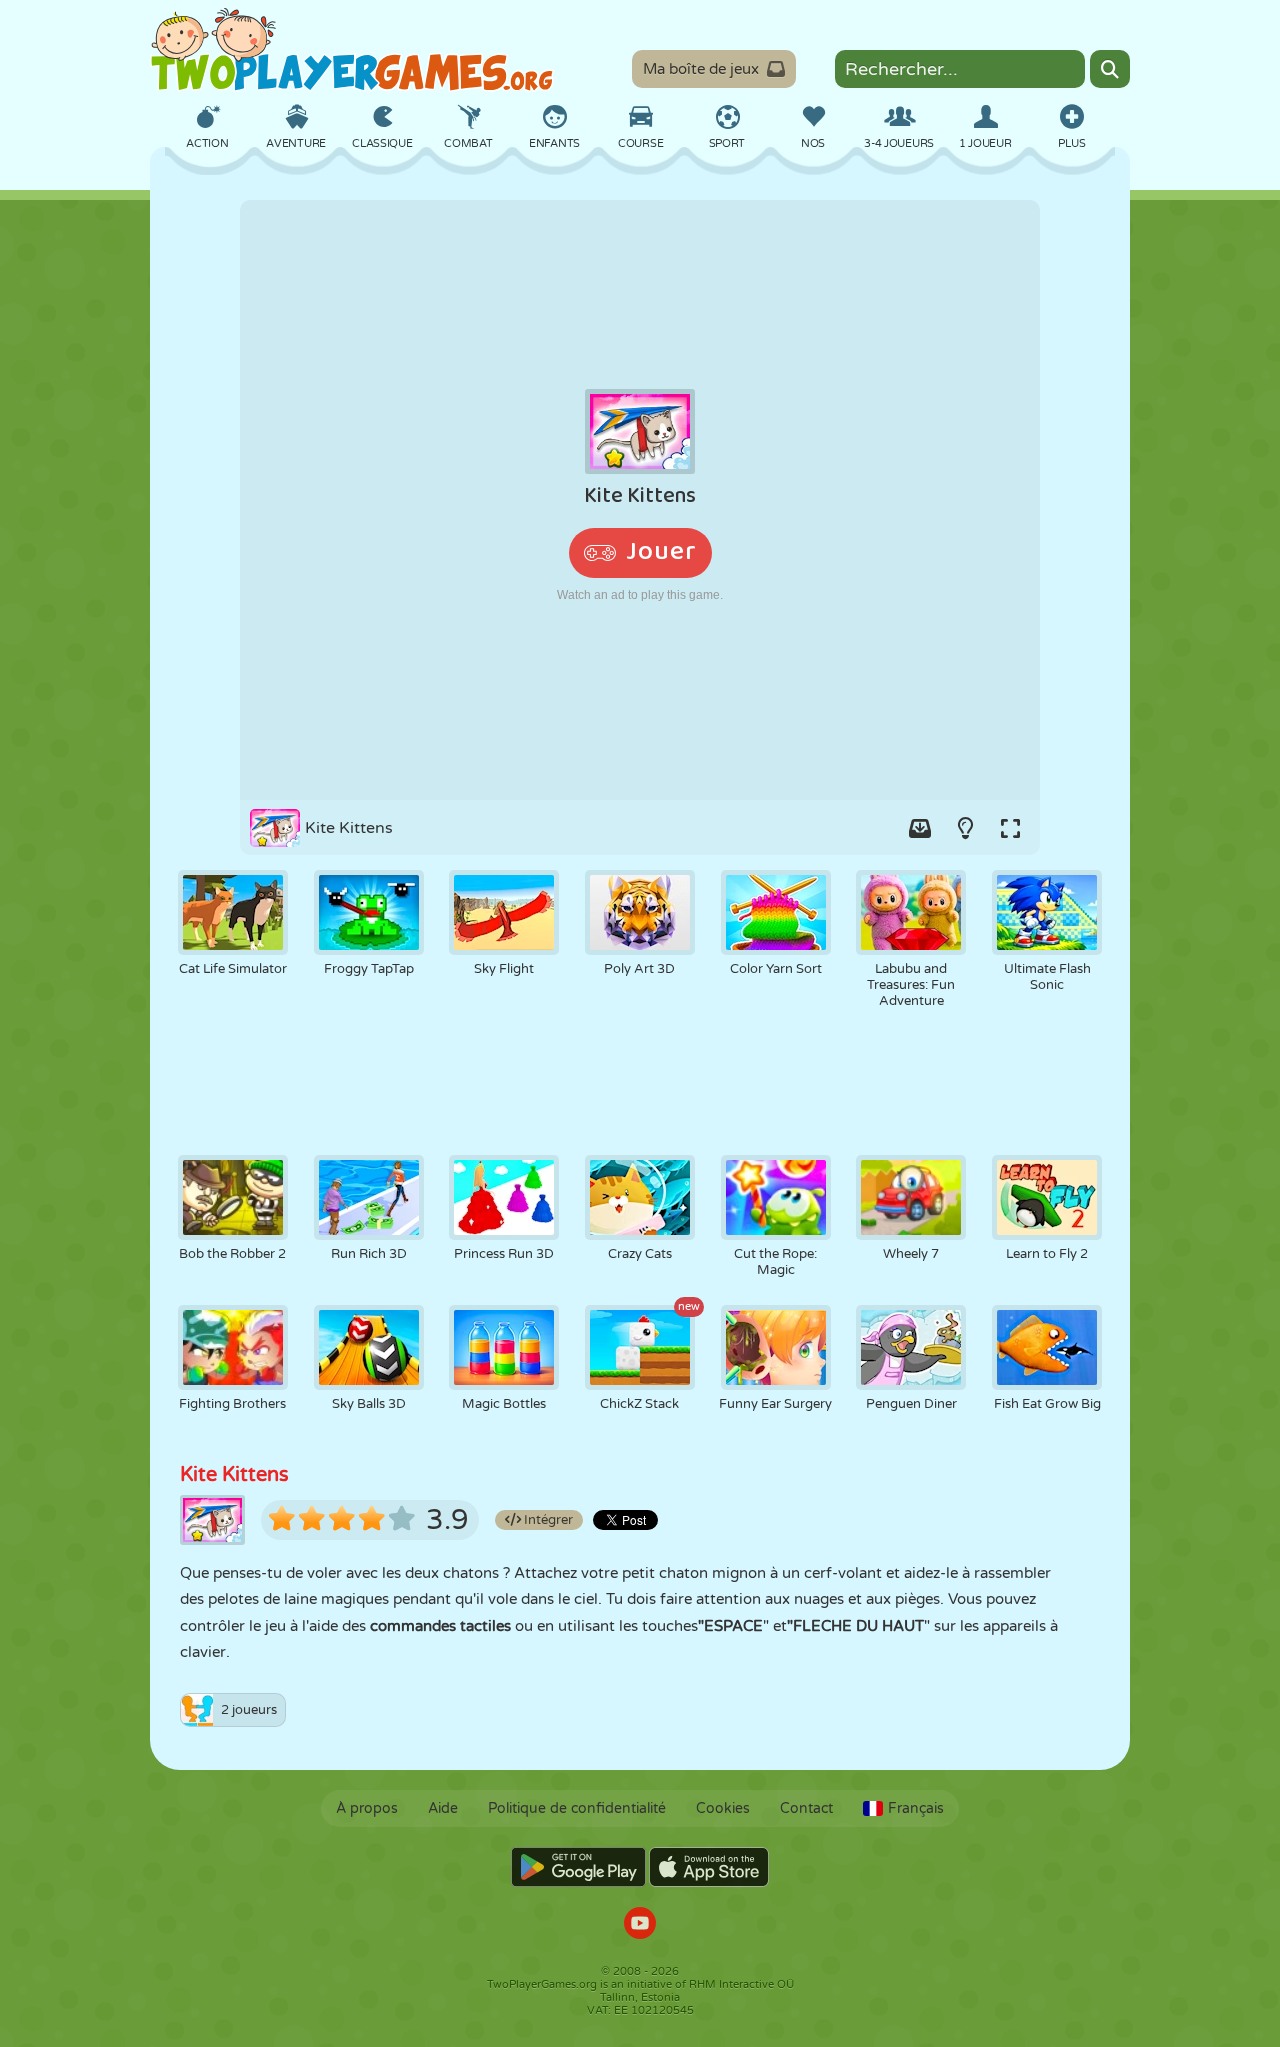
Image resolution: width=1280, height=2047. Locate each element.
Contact (806, 1808)
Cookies (723, 1808)
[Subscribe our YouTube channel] (640, 1925)
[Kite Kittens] (640, 500)
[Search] (1110, 69)
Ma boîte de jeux (701, 69)
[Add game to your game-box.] (920, 828)
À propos (367, 1808)
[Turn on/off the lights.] (965, 828)
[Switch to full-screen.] (1010, 828)
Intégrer (547, 1520)
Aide (443, 1808)
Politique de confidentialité (577, 1808)
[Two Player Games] (352, 50)
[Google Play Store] (578, 1867)
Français (916, 1808)
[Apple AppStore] (709, 1867)
